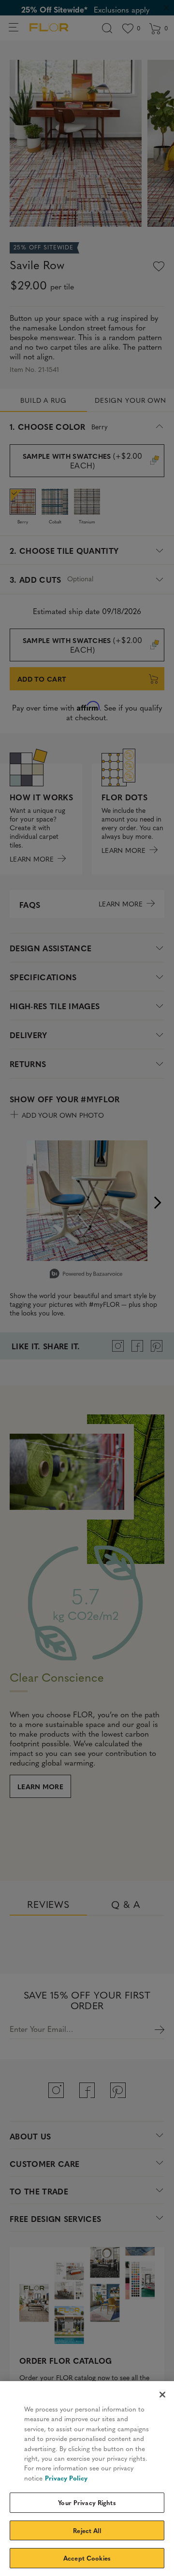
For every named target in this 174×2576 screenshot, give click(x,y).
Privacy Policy (66, 2478)
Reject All (87, 2530)
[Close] (162, 2395)
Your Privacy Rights (87, 2502)
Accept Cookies (87, 2558)
